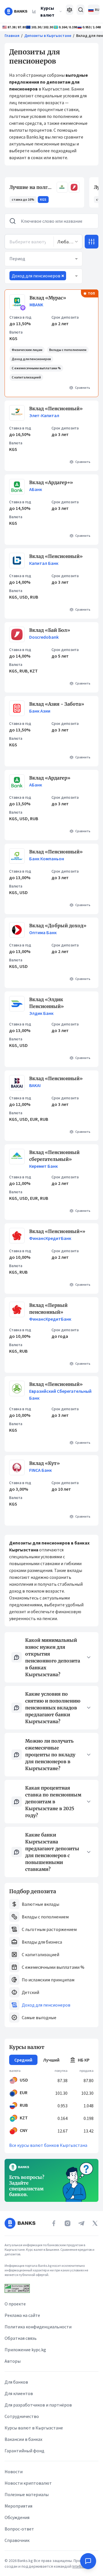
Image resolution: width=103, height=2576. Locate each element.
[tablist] (51, 2060)
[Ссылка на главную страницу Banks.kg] (16, 11)
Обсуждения (17, 2517)
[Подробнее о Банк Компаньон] (17, 856)
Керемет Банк (43, 1166)
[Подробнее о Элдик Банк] (17, 1006)
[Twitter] (95, 2223)
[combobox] (68, 242)
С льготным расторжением (49, 1929)
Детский (30, 1992)
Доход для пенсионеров (46, 2005)
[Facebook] (54, 2223)
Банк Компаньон (47, 859)
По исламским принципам (48, 1980)
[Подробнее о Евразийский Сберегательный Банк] (17, 1391)
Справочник (17, 2540)
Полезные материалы (27, 2494)
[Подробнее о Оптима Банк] (17, 930)
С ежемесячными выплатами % (53, 1967)
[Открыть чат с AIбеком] (88, 2561)
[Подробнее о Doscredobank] (17, 634)
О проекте (15, 2304)
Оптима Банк (43, 932)
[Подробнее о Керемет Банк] (17, 1159)
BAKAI (35, 1085)
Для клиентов (19, 2393)
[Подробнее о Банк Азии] (17, 708)
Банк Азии (40, 711)
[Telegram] (81, 2223)
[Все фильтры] (92, 242)
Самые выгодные (39, 2017)
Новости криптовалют (28, 2483)
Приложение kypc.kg (25, 2350)
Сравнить (83, 387)
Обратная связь (21, 2338)
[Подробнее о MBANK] (17, 302)
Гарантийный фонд (24, 2451)
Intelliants (81, 2566)
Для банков (16, 2382)
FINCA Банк (40, 1470)
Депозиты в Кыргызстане (48, 35)
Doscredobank (44, 637)
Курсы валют (47, 11)
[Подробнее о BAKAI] (17, 1083)
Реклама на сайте (22, 2315)
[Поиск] (81, 10)
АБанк (36, 489)
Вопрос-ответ (19, 2529)
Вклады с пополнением (45, 1917)
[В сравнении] (70, 10)
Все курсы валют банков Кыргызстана (48, 2145)
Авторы (13, 2361)
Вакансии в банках (23, 2439)
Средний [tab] (23, 2060)
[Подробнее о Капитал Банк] (17, 561)
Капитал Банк (44, 563)
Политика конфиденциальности (38, 2327)
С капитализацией (40, 1954)
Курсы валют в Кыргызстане (34, 2428)
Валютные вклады (40, 1904)
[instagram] (68, 2223)
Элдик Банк (41, 1013)
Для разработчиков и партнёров (38, 2405)
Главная (12, 35)
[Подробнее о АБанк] (17, 487)
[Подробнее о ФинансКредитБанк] (17, 1236)
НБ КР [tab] (84, 2060)
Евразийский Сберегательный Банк (60, 1394)
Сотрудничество (22, 2416)
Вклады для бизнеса (42, 1942)
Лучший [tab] (51, 2060)
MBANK (36, 305)
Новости (14, 2472)
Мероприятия (18, 2506)
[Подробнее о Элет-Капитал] (17, 413)
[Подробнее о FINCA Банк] (17, 1468)
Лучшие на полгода (32, 187)
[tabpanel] (51, 2102)
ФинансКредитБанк (50, 1238)
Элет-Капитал (44, 415)
